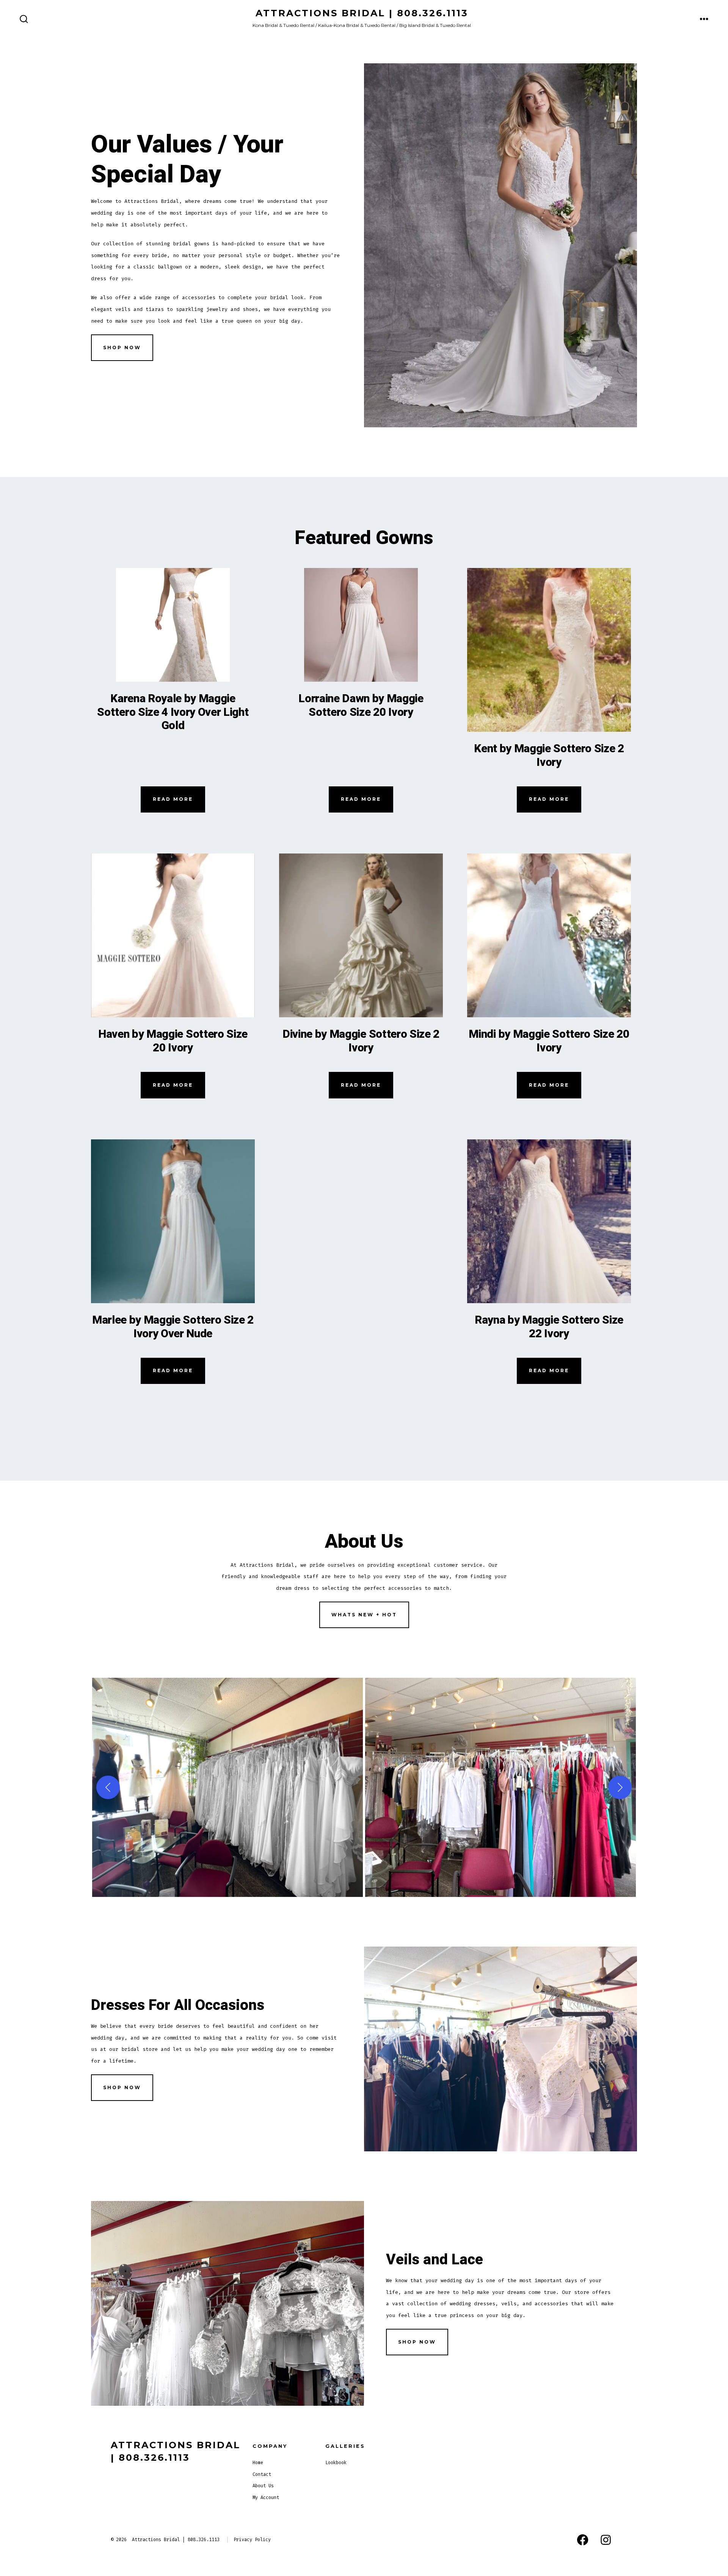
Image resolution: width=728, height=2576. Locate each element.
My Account (266, 2498)
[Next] (620, 1787)
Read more (173, 799)
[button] (227, 1787)
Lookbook (336, 2463)
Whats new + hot (364, 1615)
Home (258, 2463)
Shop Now (122, 347)
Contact (262, 2474)
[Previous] (108, 1787)
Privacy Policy (252, 2540)
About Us (263, 2486)
